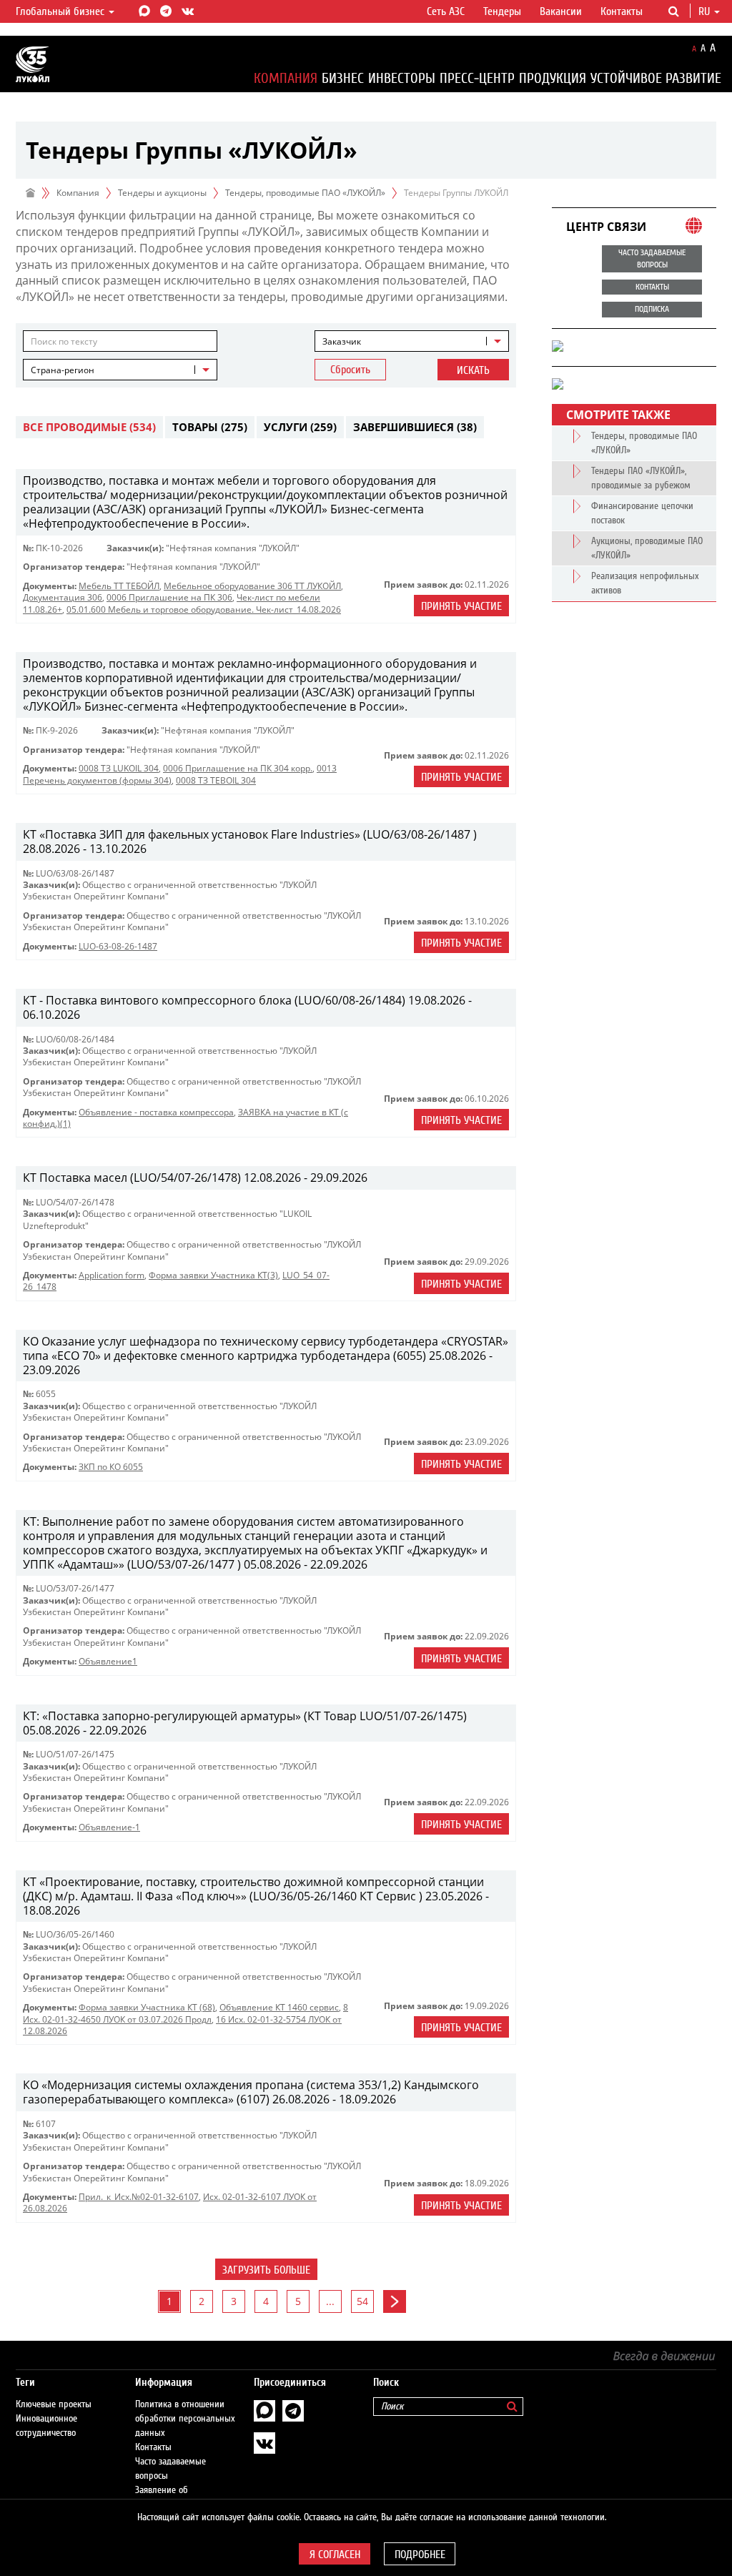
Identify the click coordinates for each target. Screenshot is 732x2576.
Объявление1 (108, 1661)
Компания (286, 78)
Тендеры (502, 11)
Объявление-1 (109, 1827)
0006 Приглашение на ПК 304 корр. (238, 768)
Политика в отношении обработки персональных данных (185, 2419)
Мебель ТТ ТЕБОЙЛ (119, 586)
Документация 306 (63, 597)
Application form (112, 1275)
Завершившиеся (415, 427)
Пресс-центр (477, 78)
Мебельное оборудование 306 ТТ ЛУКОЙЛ (252, 586)
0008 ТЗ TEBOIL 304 (216, 780)
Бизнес (343, 78)
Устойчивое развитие (656, 78)
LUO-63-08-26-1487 (118, 946)
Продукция (553, 78)
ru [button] (706, 11)
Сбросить (350, 370)
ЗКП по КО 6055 (111, 1467)
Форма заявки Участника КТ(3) (213, 1275)
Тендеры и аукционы (162, 193)
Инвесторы (402, 78)
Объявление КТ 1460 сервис (279, 2007)
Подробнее (420, 2555)
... (330, 2301)
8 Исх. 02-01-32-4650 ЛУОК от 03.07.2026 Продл (186, 2013)
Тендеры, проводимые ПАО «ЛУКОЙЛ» (305, 193)
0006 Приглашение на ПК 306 (169, 597)
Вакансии (561, 11)
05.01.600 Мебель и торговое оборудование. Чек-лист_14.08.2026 (204, 610)
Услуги (300, 427)
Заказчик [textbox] (342, 341)
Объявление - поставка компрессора (156, 1112)
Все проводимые (89, 427)
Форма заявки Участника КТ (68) (147, 2007)
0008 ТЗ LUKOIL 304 (119, 768)
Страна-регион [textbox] (63, 370)
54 (362, 2301)
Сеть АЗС (446, 11)
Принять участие (461, 606)
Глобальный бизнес (61, 11)
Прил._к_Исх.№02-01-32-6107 (139, 2197)
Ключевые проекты (54, 2404)
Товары (210, 427)
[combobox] (412, 341)
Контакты (622, 11)
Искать (473, 370)
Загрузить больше (266, 2270)
